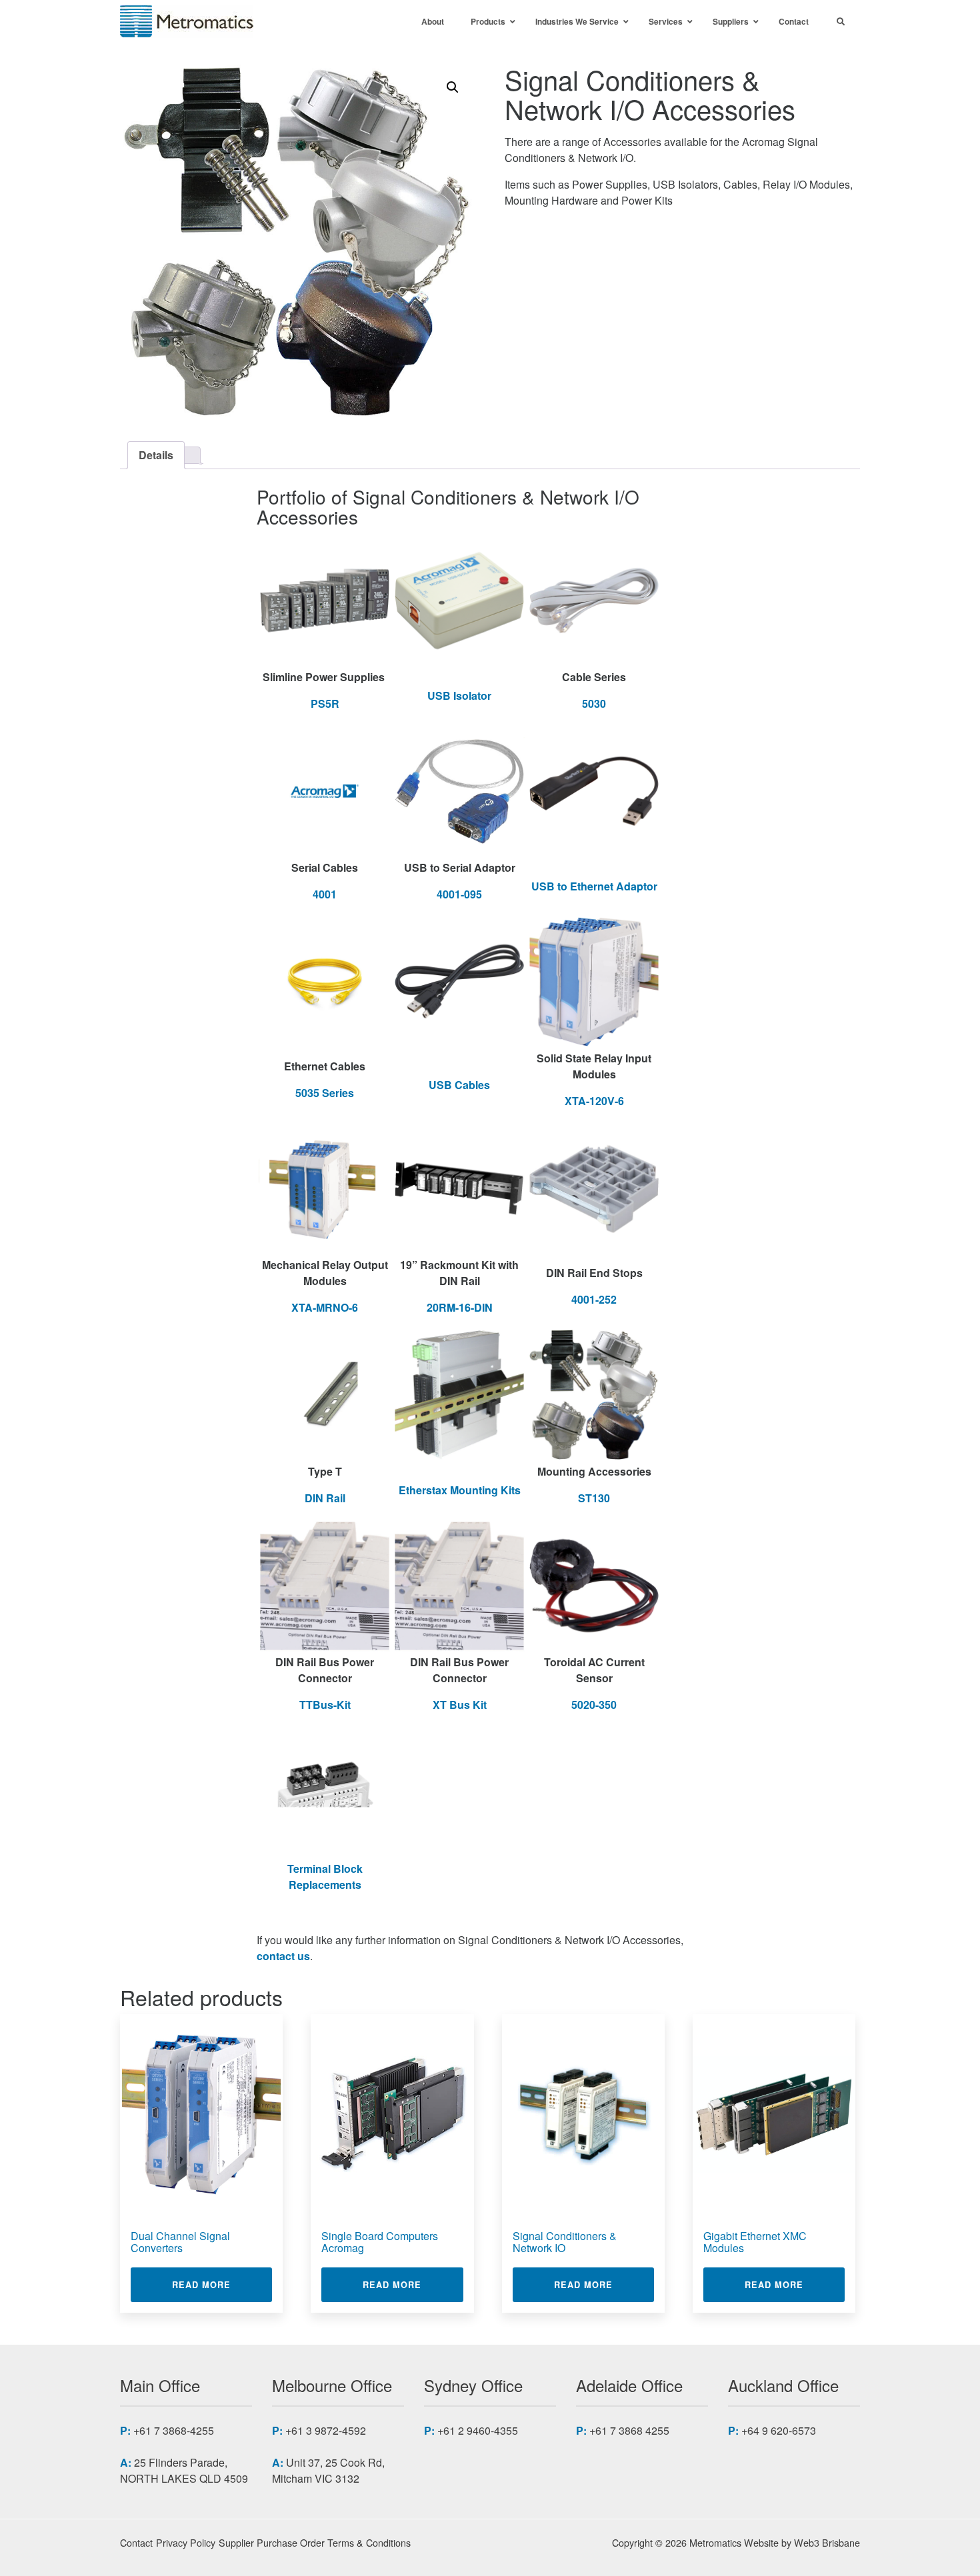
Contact (136, 2542)
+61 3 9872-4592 (326, 2430)
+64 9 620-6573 (779, 2430)
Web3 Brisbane (827, 2542)
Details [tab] (156, 455)
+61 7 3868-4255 (174, 2430)
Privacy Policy (186, 2542)
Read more (222, 2284)
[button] (453, 87)
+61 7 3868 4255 (629, 2430)
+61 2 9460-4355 (478, 2430)
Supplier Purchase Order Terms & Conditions (315, 2542)
